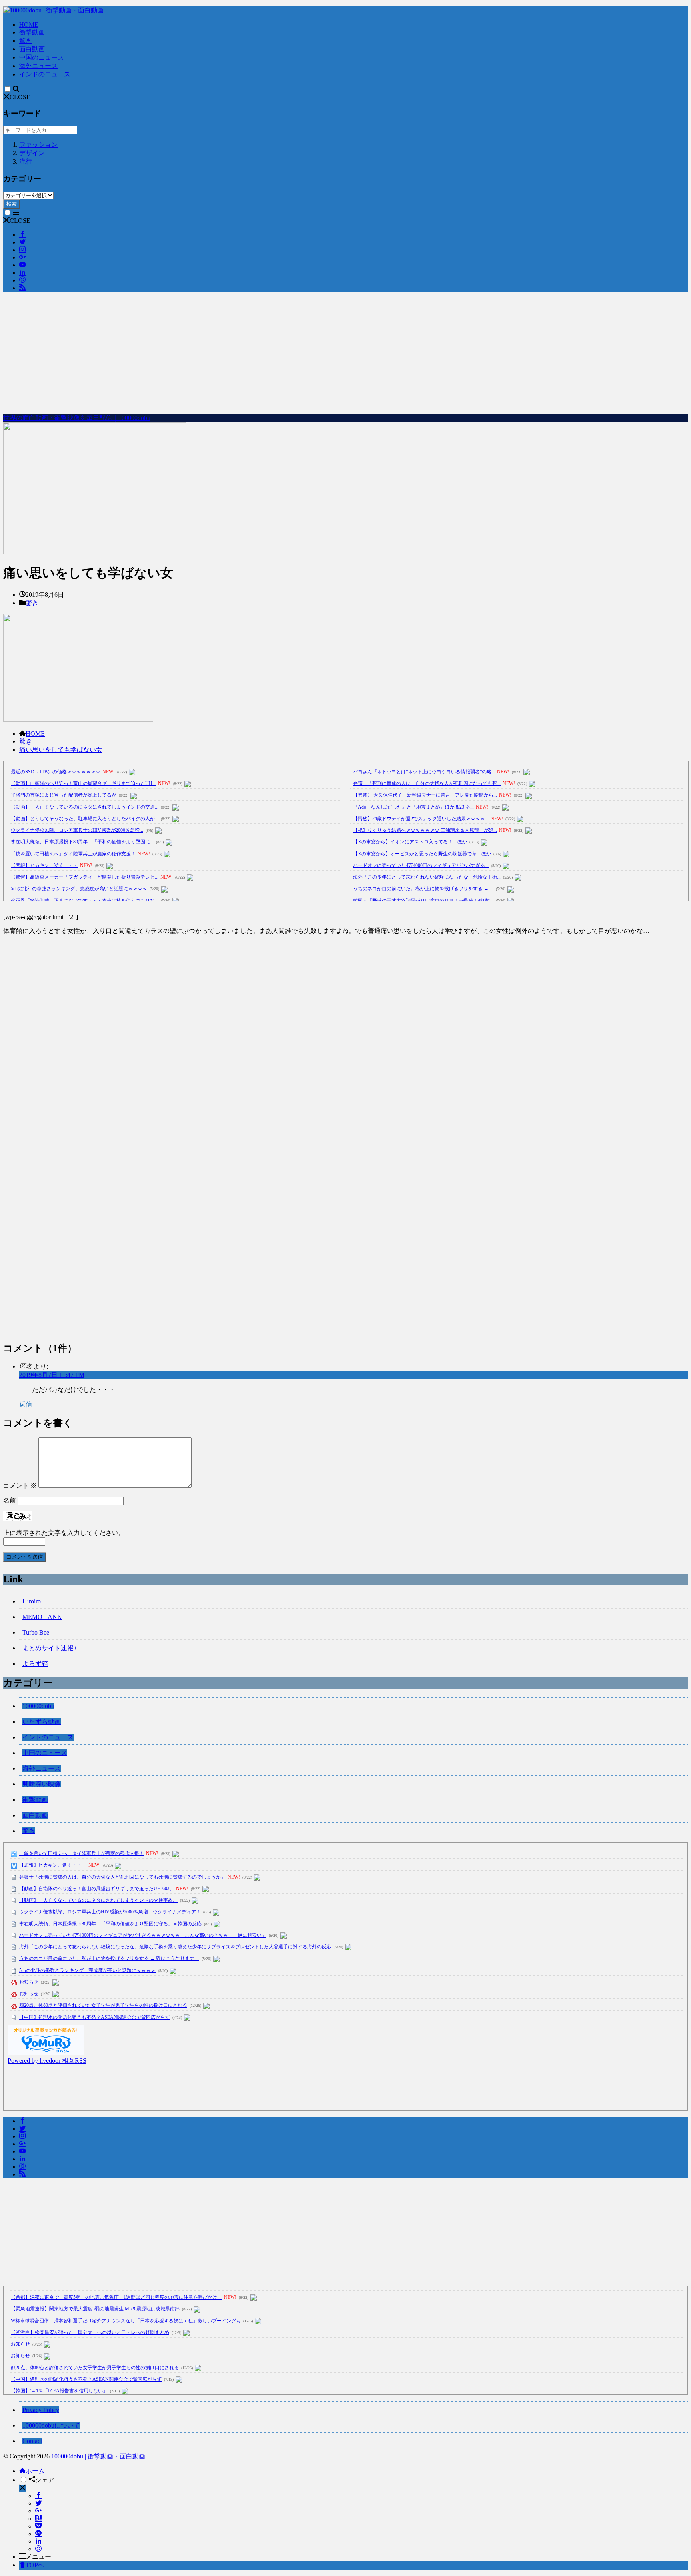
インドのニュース (45, 74)
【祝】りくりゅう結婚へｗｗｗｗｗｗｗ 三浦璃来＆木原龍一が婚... (425, 830)
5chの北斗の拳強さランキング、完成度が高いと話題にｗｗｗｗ (79, 889)
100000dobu (38, 1706)
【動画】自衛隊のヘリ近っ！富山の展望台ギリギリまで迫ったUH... (83, 783)
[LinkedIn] (38, 2541)
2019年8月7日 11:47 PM (52, 1375)
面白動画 (32, 49)
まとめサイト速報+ (50, 1648)
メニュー (38, 2557)
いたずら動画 (42, 1722)
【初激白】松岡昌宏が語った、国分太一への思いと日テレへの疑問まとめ (90, 2332)
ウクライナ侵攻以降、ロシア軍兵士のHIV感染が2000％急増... (77, 830)
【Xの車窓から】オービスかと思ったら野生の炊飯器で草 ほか (422, 854)
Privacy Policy (41, 2410)
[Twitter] (38, 2503)
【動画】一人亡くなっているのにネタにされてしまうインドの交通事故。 (98, 1900)
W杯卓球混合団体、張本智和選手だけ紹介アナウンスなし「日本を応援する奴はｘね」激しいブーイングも (126, 2321)
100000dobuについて (51, 2425)
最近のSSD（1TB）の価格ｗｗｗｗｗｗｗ (56, 772)
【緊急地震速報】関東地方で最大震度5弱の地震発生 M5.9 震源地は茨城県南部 (95, 2309)
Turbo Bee (36, 1632)
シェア (45, 2480)
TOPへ (35, 2565)
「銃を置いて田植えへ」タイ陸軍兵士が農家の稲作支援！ (73, 854)
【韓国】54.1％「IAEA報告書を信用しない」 (59, 2391)
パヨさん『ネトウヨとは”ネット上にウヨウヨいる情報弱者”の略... (424, 772)
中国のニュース (42, 57)
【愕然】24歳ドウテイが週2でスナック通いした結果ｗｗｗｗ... (421, 819)
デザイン (32, 153)
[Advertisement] (345, 354)
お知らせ (29, 1982)
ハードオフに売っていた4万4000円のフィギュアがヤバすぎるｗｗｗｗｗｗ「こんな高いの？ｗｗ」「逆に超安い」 (143, 1935)
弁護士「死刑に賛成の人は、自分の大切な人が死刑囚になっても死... (427, 783)
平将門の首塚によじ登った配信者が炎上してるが (64, 795)
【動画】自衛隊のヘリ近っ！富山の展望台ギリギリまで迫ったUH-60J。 (97, 1889)
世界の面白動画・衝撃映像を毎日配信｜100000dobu (77, 418)
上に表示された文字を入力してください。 (64, 1533)
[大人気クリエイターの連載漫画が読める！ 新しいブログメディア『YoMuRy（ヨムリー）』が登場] (46, 2053)
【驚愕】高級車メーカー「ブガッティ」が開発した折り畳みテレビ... (85, 877)
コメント (20, 1486)
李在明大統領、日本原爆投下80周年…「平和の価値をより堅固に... (82, 842)
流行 (26, 161)
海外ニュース (38, 66)
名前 (10, 1500)
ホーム (35, 2471)
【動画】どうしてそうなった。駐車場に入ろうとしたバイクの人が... (85, 819)
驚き (26, 41)
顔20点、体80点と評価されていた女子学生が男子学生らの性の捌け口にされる (103, 2005)
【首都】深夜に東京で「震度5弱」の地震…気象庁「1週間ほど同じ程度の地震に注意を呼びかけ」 (116, 2297)
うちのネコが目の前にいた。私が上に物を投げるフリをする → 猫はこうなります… (109, 1958)
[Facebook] (38, 2496)
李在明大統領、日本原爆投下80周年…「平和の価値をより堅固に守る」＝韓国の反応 (110, 1924)
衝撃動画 (32, 32)
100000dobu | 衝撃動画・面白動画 (98, 2456)
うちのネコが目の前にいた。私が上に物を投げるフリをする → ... (423, 889)
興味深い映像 (42, 1784)
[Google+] (38, 2511)
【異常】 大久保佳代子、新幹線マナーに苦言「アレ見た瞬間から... (425, 795)
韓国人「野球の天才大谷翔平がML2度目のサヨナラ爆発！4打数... (423, 901)
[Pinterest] (38, 2549)
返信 (26, 1404)
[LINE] (38, 2534)
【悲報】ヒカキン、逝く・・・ (44, 865)
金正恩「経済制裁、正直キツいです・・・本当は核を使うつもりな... (85, 901)
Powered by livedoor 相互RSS (47, 2061)
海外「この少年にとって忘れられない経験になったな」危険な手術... (427, 877)
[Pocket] (38, 2526)
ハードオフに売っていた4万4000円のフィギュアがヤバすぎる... (421, 865)
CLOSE (20, 97)
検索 (12, 204)
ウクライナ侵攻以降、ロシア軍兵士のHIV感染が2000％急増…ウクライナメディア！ (110, 1912)
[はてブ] (38, 2519)
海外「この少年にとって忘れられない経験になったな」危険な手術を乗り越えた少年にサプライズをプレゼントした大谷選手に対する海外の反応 (175, 1947)
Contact (32, 2441)
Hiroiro (32, 1601)
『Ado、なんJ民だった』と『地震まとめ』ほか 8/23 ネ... (413, 807)
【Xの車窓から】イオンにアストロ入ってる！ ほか (410, 842)
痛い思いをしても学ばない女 (61, 750)
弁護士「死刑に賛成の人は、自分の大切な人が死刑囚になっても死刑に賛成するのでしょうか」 (122, 1877)
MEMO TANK (42, 1617)
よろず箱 (35, 1664)
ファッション (38, 145)
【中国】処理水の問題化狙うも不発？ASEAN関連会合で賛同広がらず (95, 2017)
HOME (29, 25)
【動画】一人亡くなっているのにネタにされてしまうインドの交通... (85, 807)
